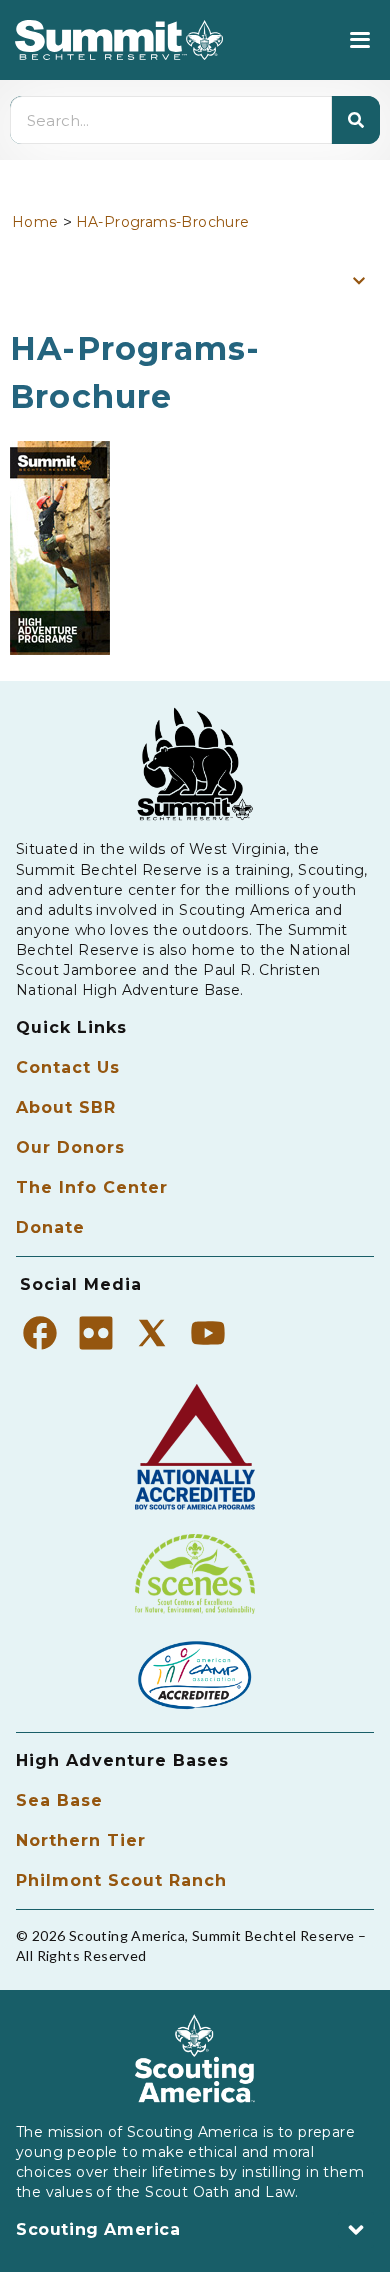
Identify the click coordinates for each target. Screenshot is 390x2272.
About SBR (66, 1107)
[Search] (356, 120)
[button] (359, 40)
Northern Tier (81, 1840)
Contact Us (68, 1067)
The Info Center (92, 1187)
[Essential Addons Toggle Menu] (359, 280)
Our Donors (70, 1147)
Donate (50, 1227)
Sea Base (59, 1800)
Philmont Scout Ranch (121, 1880)
